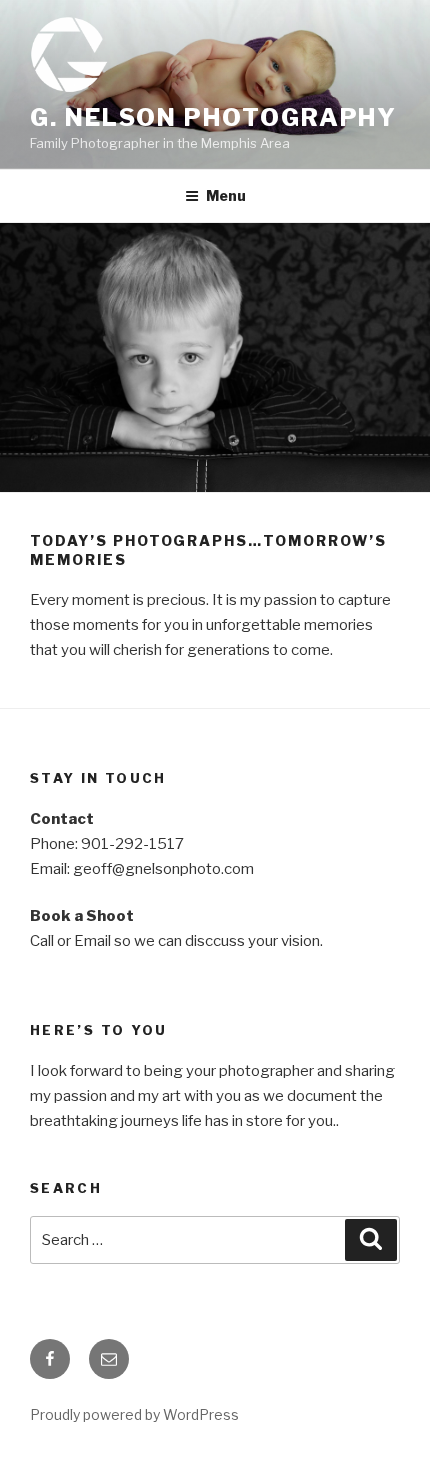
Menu (226, 195)
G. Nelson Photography (213, 117)
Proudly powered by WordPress (134, 1414)
